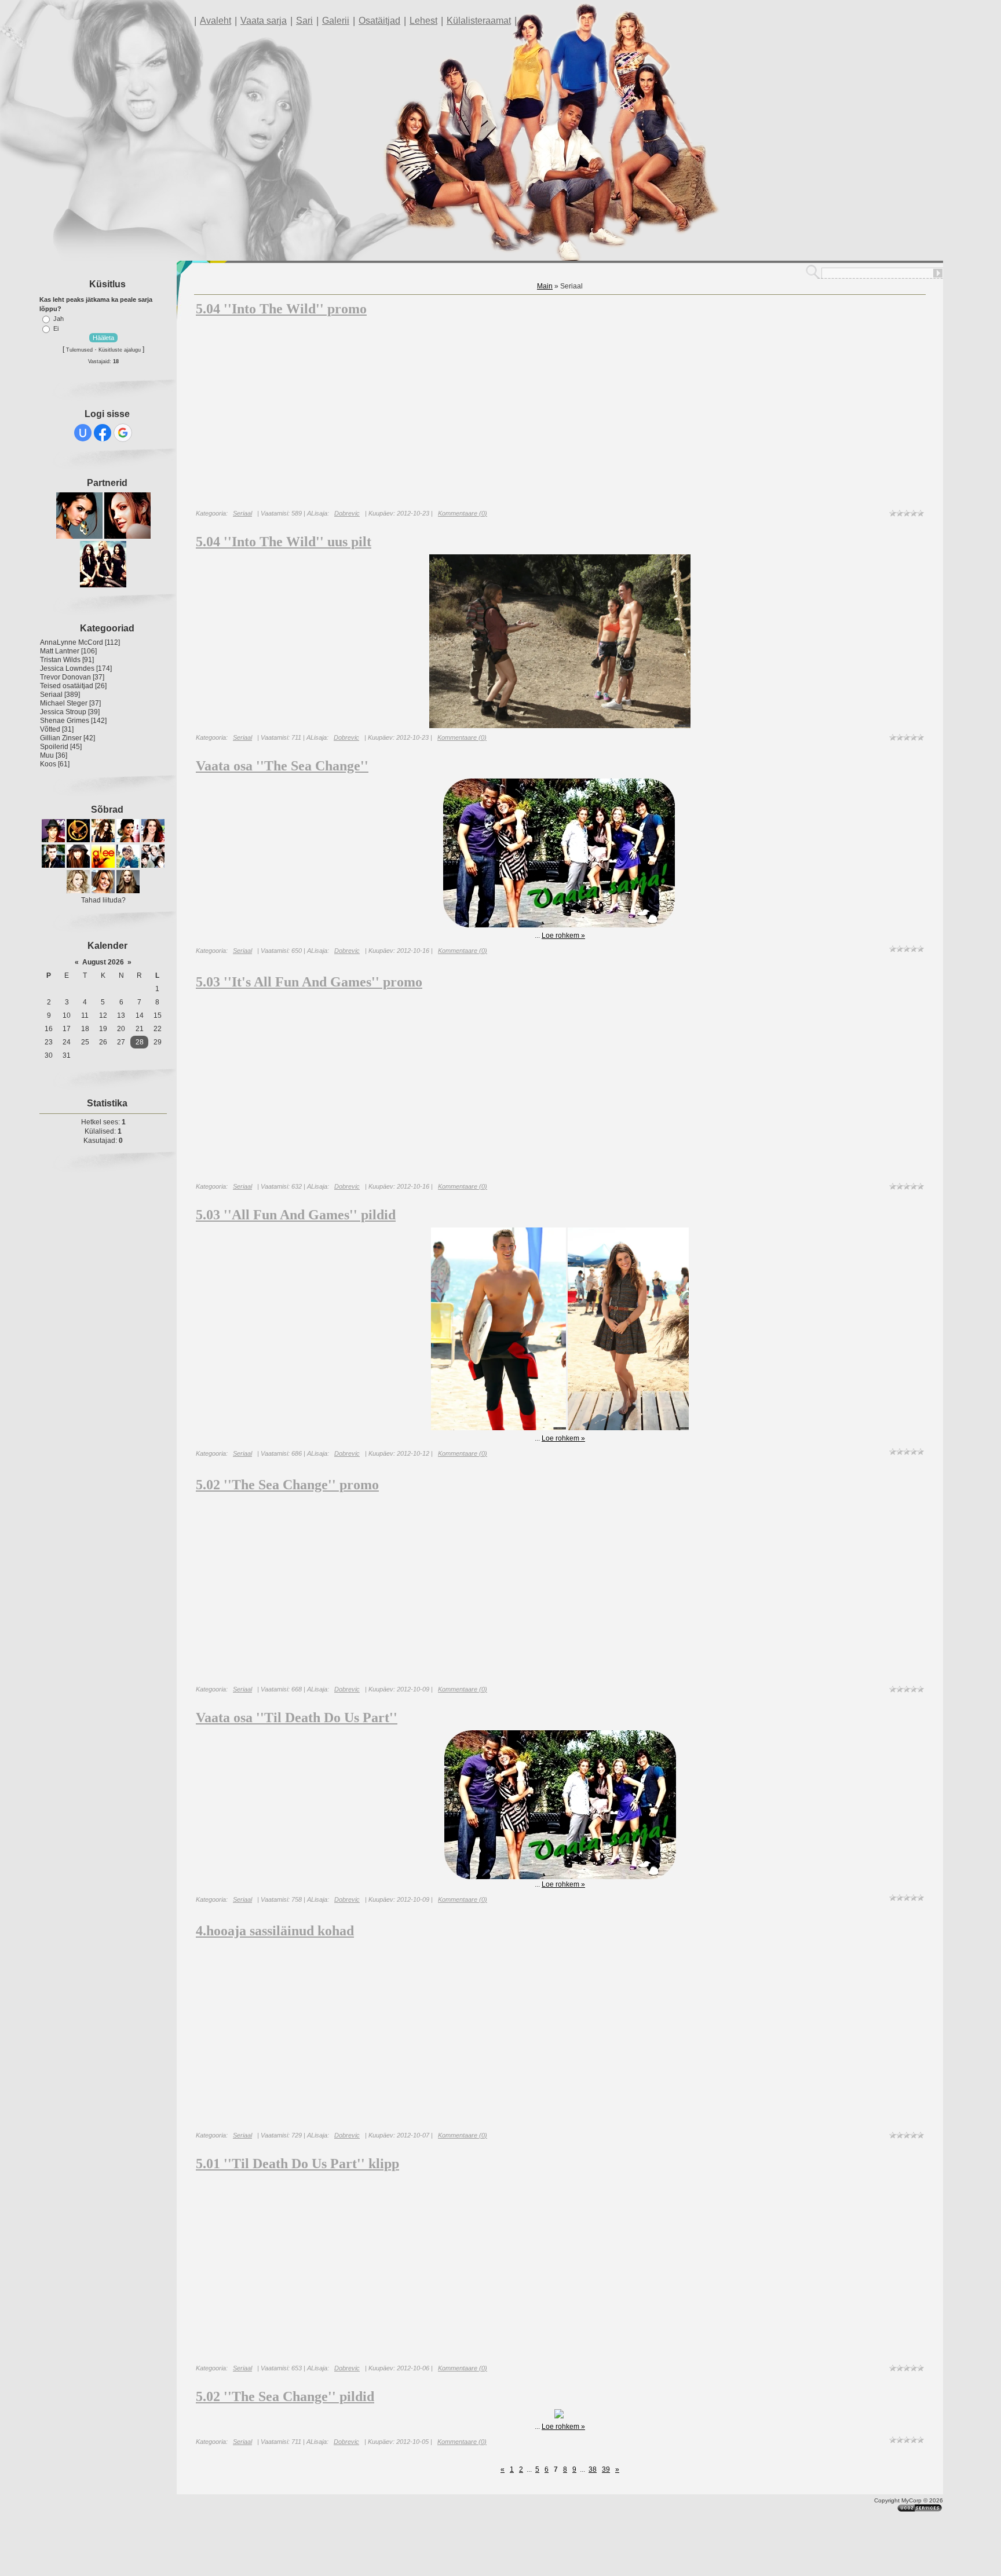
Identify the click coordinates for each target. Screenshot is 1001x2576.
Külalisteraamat (479, 21)
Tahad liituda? (103, 900)
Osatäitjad (379, 21)
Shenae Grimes (65, 721)
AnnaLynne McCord (72, 642)
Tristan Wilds (60, 660)
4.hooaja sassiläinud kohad (275, 1931)
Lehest (423, 21)
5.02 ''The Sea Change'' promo (287, 1485)
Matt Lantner (60, 651)
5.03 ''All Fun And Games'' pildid (296, 1215)
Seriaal (51, 695)
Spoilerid (54, 747)
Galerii (336, 21)
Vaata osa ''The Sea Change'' (282, 766)
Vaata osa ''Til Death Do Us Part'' (297, 1718)
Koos (48, 764)
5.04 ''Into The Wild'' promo (281, 309)
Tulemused (79, 350)
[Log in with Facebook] (103, 433)
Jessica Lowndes (67, 668)
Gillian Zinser (61, 738)
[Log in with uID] (83, 433)
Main (545, 286)
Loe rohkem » (563, 936)
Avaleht (215, 21)
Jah (59, 319)
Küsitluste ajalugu (120, 350)
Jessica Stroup (63, 712)
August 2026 (103, 962)
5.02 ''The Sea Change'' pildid (285, 2396)
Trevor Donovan (65, 677)
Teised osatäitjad (67, 686)
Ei (56, 328)
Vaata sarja (264, 21)
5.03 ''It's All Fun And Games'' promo (309, 982)
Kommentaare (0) (463, 513)
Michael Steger (64, 703)
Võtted (50, 729)
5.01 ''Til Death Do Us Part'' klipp (297, 2164)
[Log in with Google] (123, 433)
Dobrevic (347, 513)
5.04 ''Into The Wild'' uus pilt (284, 542)
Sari (304, 21)
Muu (47, 755)
